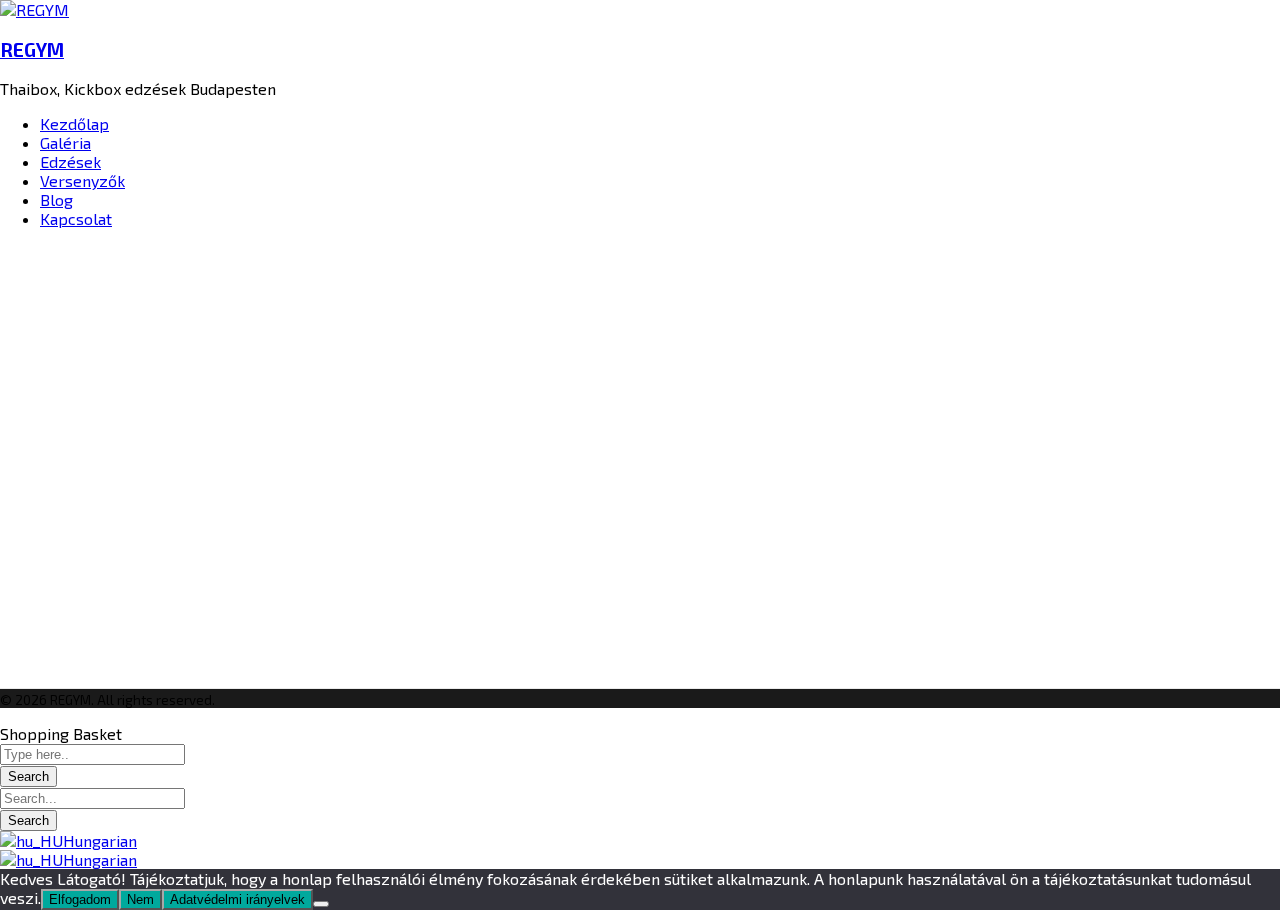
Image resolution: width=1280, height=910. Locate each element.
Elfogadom (80, 899)
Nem (140, 899)
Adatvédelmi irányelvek (237, 899)
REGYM (32, 49)
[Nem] (321, 904)
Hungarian (100, 840)
